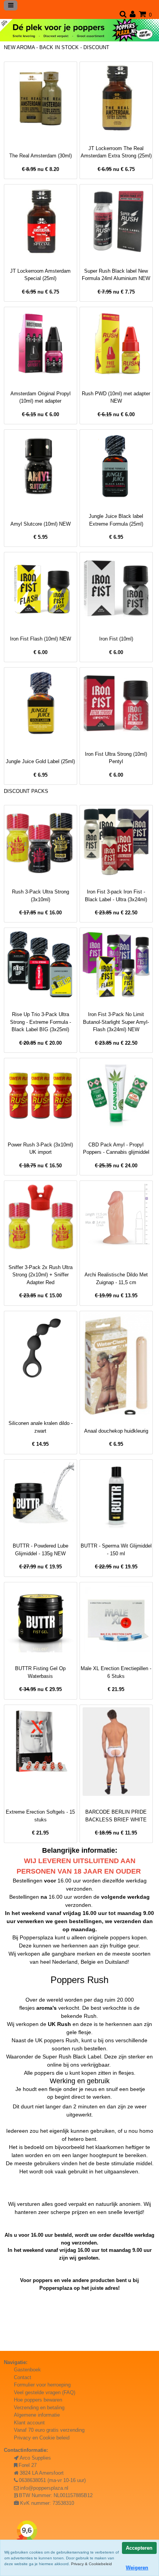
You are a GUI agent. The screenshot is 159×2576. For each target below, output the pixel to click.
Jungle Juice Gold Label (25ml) (40, 761)
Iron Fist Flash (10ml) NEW (41, 639)
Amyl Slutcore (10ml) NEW (41, 524)
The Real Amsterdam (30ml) (41, 156)
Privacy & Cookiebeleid (91, 2564)
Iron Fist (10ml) (116, 639)
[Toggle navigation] (11, 5)
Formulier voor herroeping (42, 2385)
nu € (41, 169)
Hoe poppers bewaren (38, 2400)
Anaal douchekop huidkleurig (116, 1431)
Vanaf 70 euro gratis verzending (49, 2430)
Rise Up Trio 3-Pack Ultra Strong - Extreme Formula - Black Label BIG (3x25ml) (41, 1022)
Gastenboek (27, 2370)
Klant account (29, 2423)
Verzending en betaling (39, 2408)
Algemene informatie (37, 2415)
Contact (23, 2377)
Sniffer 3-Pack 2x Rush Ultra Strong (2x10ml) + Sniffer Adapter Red (41, 1275)
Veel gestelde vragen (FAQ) (45, 2392)
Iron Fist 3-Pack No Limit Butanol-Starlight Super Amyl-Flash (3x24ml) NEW (116, 1022)
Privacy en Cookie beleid (42, 2438)
